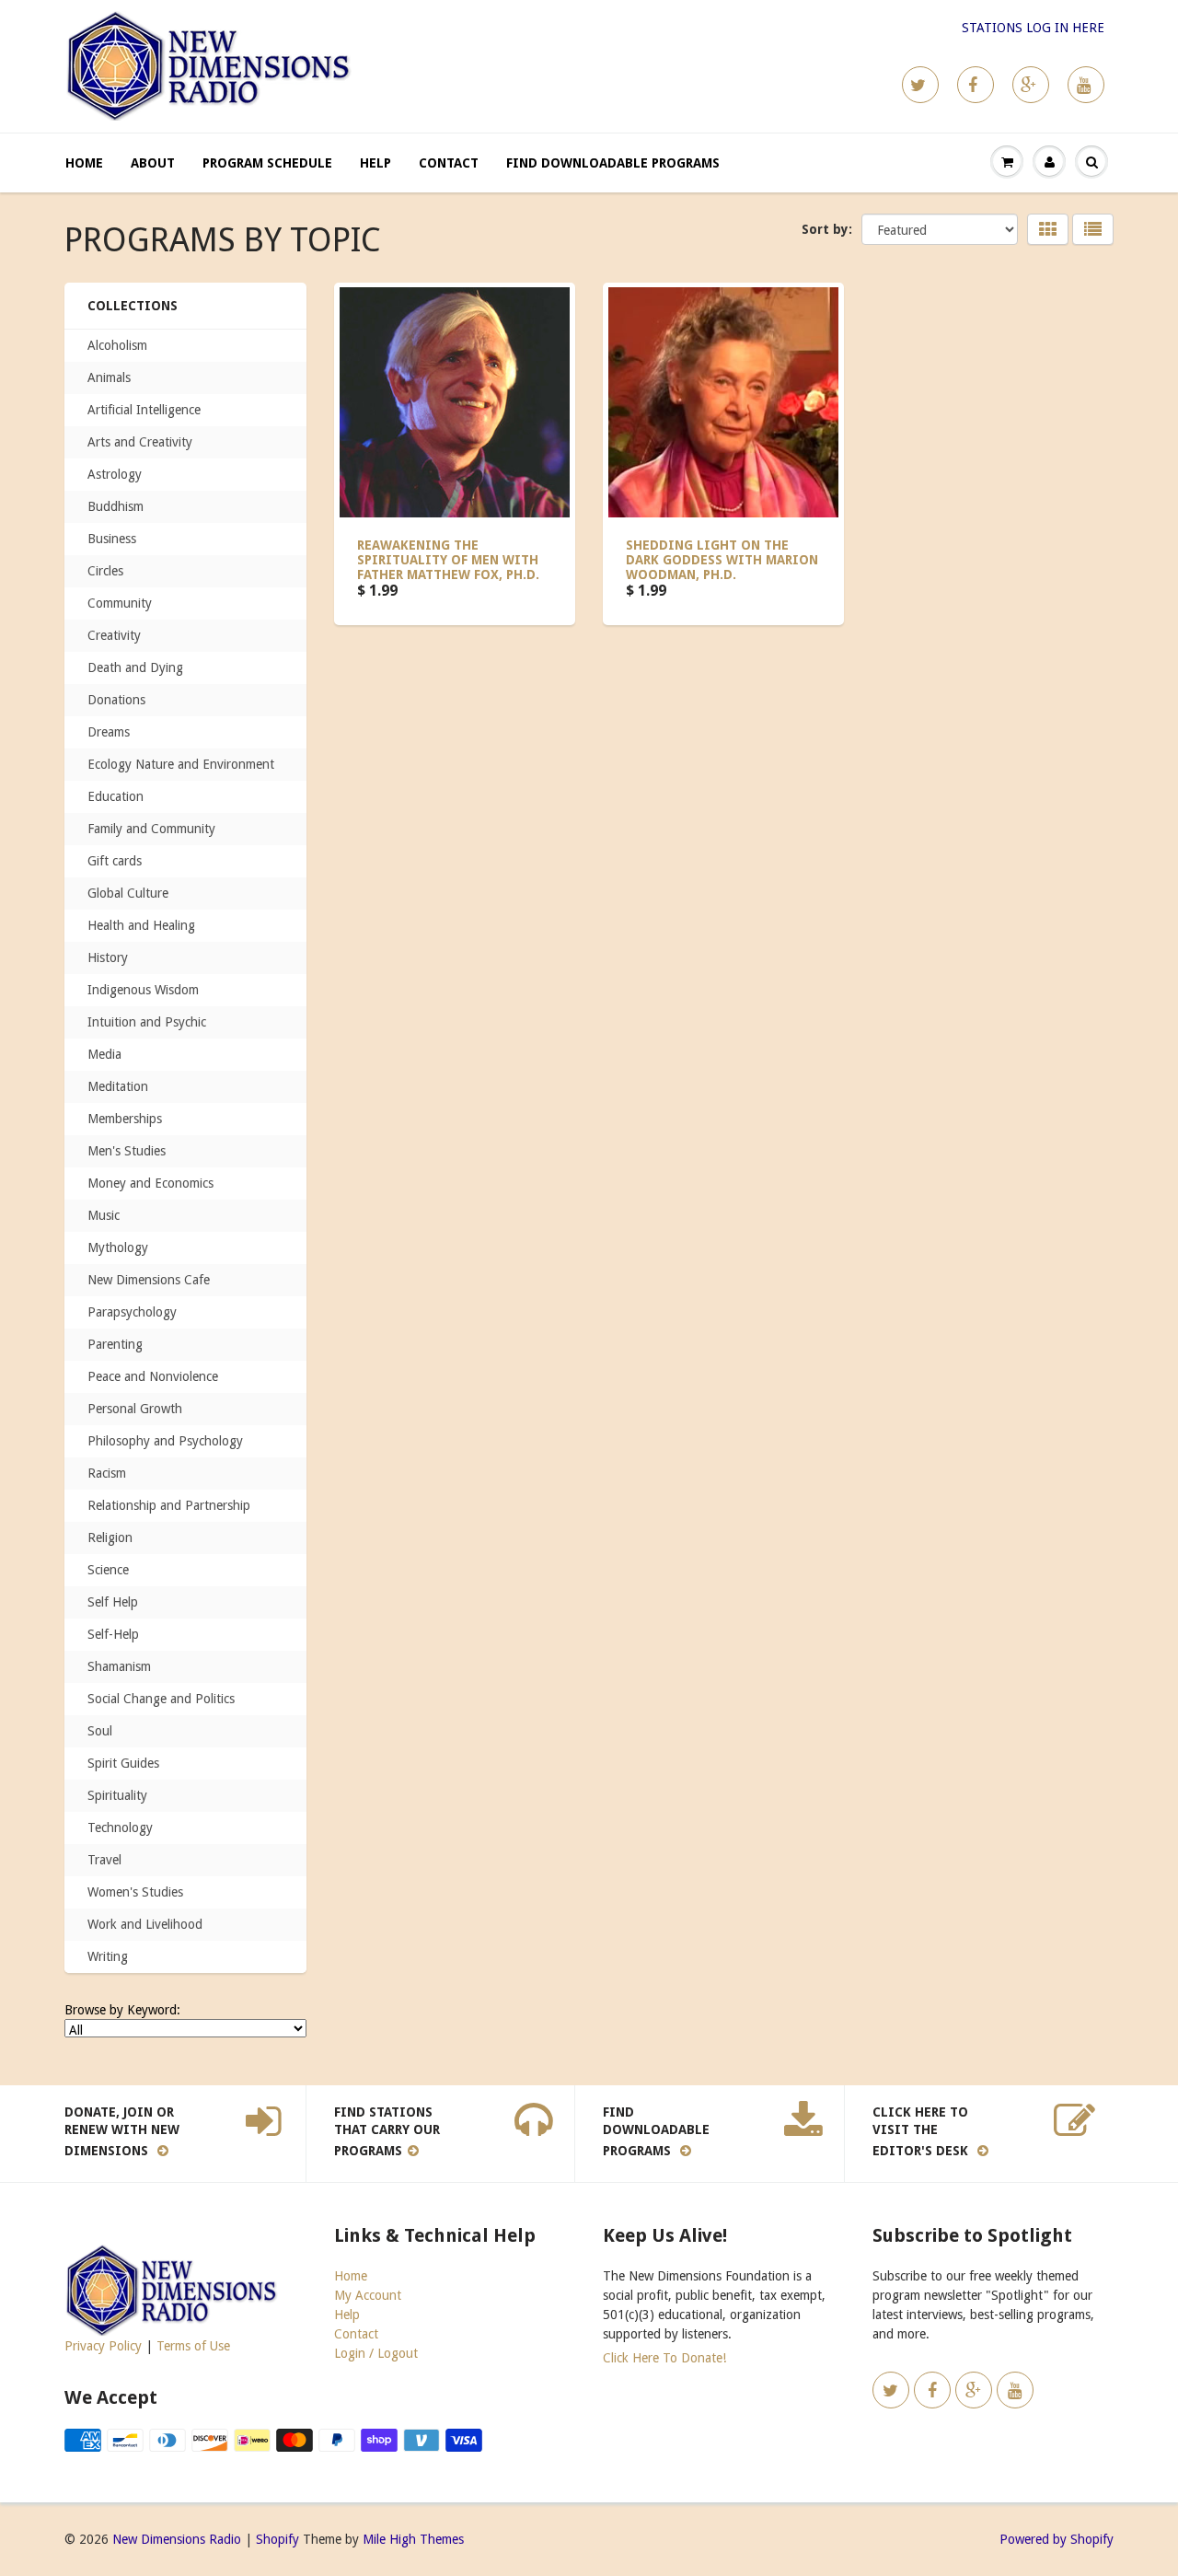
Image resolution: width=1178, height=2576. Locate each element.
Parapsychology (132, 1312)
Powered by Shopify (1057, 2539)
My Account (368, 2295)
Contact (449, 163)
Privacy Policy (103, 2346)
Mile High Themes (413, 2539)
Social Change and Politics (161, 1699)
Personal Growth (135, 1409)
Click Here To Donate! (664, 2358)
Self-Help (113, 1634)
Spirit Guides (123, 1763)
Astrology (115, 474)
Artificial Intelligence (144, 410)
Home (84, 163)
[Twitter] (920, 85)
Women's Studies (135, 1892)
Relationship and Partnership (169, 1505)
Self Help (113, 1602)
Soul (100, 1731)
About (153, 163)
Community (120, 603)
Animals (109, 377)
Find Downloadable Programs (613, 163)
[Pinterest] (1031, 85)
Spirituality (117, 1795)
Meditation (118, 1086)
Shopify (277, 2539)
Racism (107, 1473)
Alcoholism (117, 345)
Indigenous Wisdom (143, 990)
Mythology (118, 1247)
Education (115, 796)
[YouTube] (1086, 85)
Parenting (115, 1344)
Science (108, 1570)
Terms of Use (193, 2346)
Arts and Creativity (140, 442)
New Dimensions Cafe (149, 1280)
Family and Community (151, 829)
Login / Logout (376, 2353)
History (108, 957)
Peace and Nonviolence (153, 1376)
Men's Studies (127, 1151)
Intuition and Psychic (147, 1022)
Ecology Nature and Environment (181, 764)
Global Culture (128, 893)
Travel (104, 1860)
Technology (120, 1828)
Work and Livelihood (145, 1924)
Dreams (109, 732)
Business (112, 539)
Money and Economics (150, 1183)
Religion (110, 1537)
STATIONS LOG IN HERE (1033, 28)
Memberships (125, 1119)
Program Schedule (267, 163)
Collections (133, 306)
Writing (108, 1956)
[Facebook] (976, 85)
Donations (116, 700)
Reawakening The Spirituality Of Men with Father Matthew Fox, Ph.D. (448, 560)
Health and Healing (141, 925)
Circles (105, 571)
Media (104, 1054)
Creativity (114, 635)
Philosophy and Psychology (165, 1441)
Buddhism (115, 506)
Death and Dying (135, 667)
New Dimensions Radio (177, 2539)
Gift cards (115, 861)
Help (375, 163)
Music (104, 1215)
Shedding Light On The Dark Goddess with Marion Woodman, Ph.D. (722, 560)
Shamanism (119, 1666)
